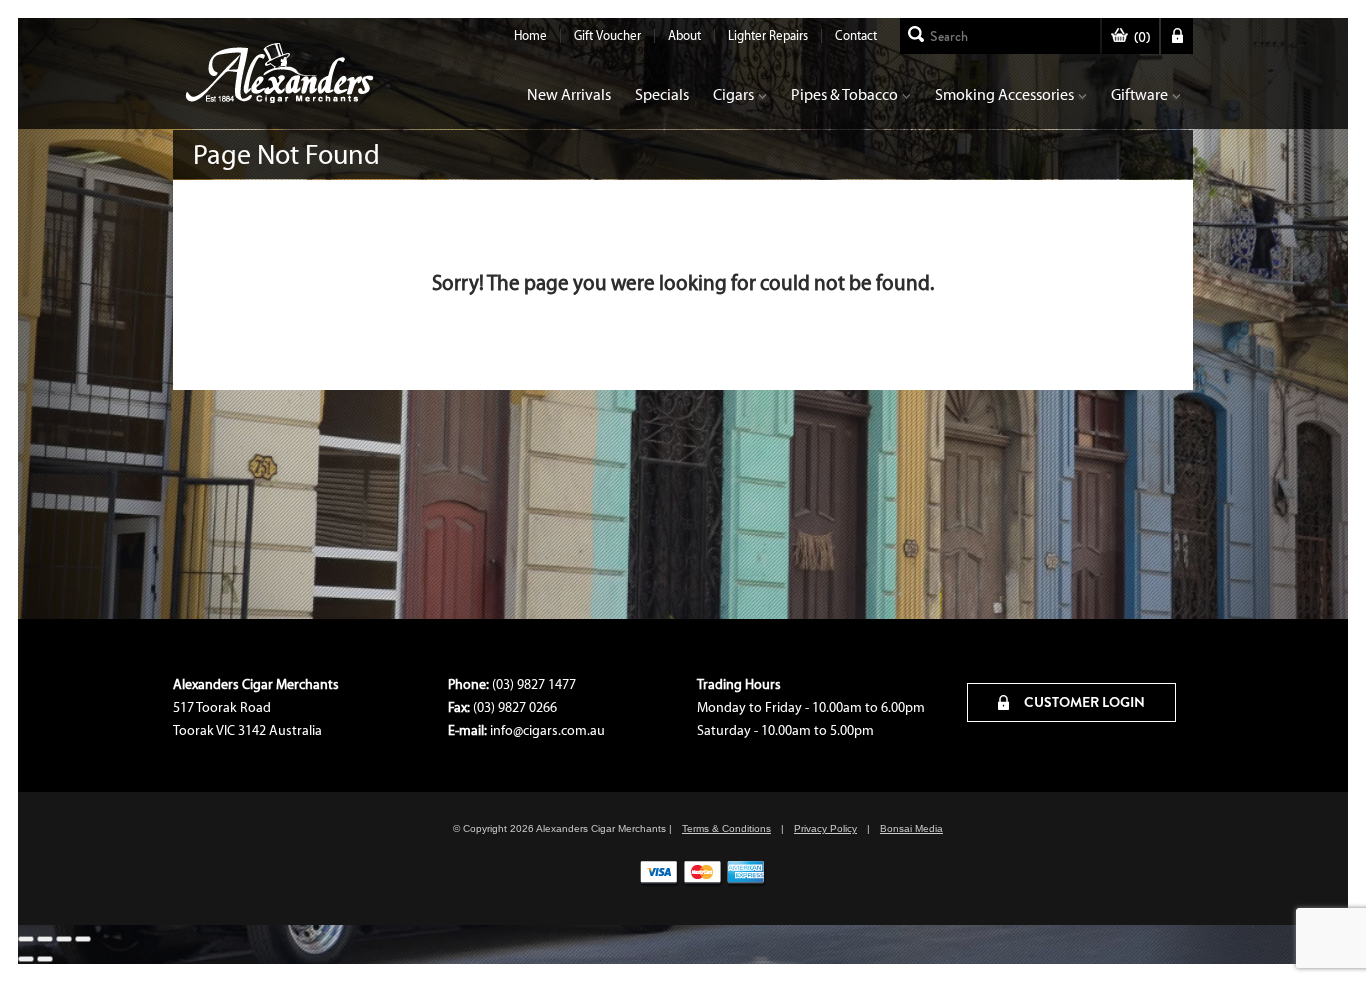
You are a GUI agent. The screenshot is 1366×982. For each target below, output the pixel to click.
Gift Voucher (607, 35)
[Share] (64, 939)
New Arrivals (569, 94)
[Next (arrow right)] (45, 959)
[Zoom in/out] (26, 939)
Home (530, 35)
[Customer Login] (1177, 36)
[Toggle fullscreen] (45, 939)
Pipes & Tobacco (844, 94)
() (1142, 37)
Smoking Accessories (1004, 94)
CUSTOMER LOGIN (1083, 702)
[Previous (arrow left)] (26, 959)
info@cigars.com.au (547, 730)
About (684, 35)
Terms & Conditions (726, 828)
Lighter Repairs (768, 35)
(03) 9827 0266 (515, 707)
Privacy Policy (825, 828)
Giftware (1139, 94)
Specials (662, 94)
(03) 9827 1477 (534, 684)
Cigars (733, 94)
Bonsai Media (911, 828)
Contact (856, 35)
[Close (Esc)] (83, 939)
